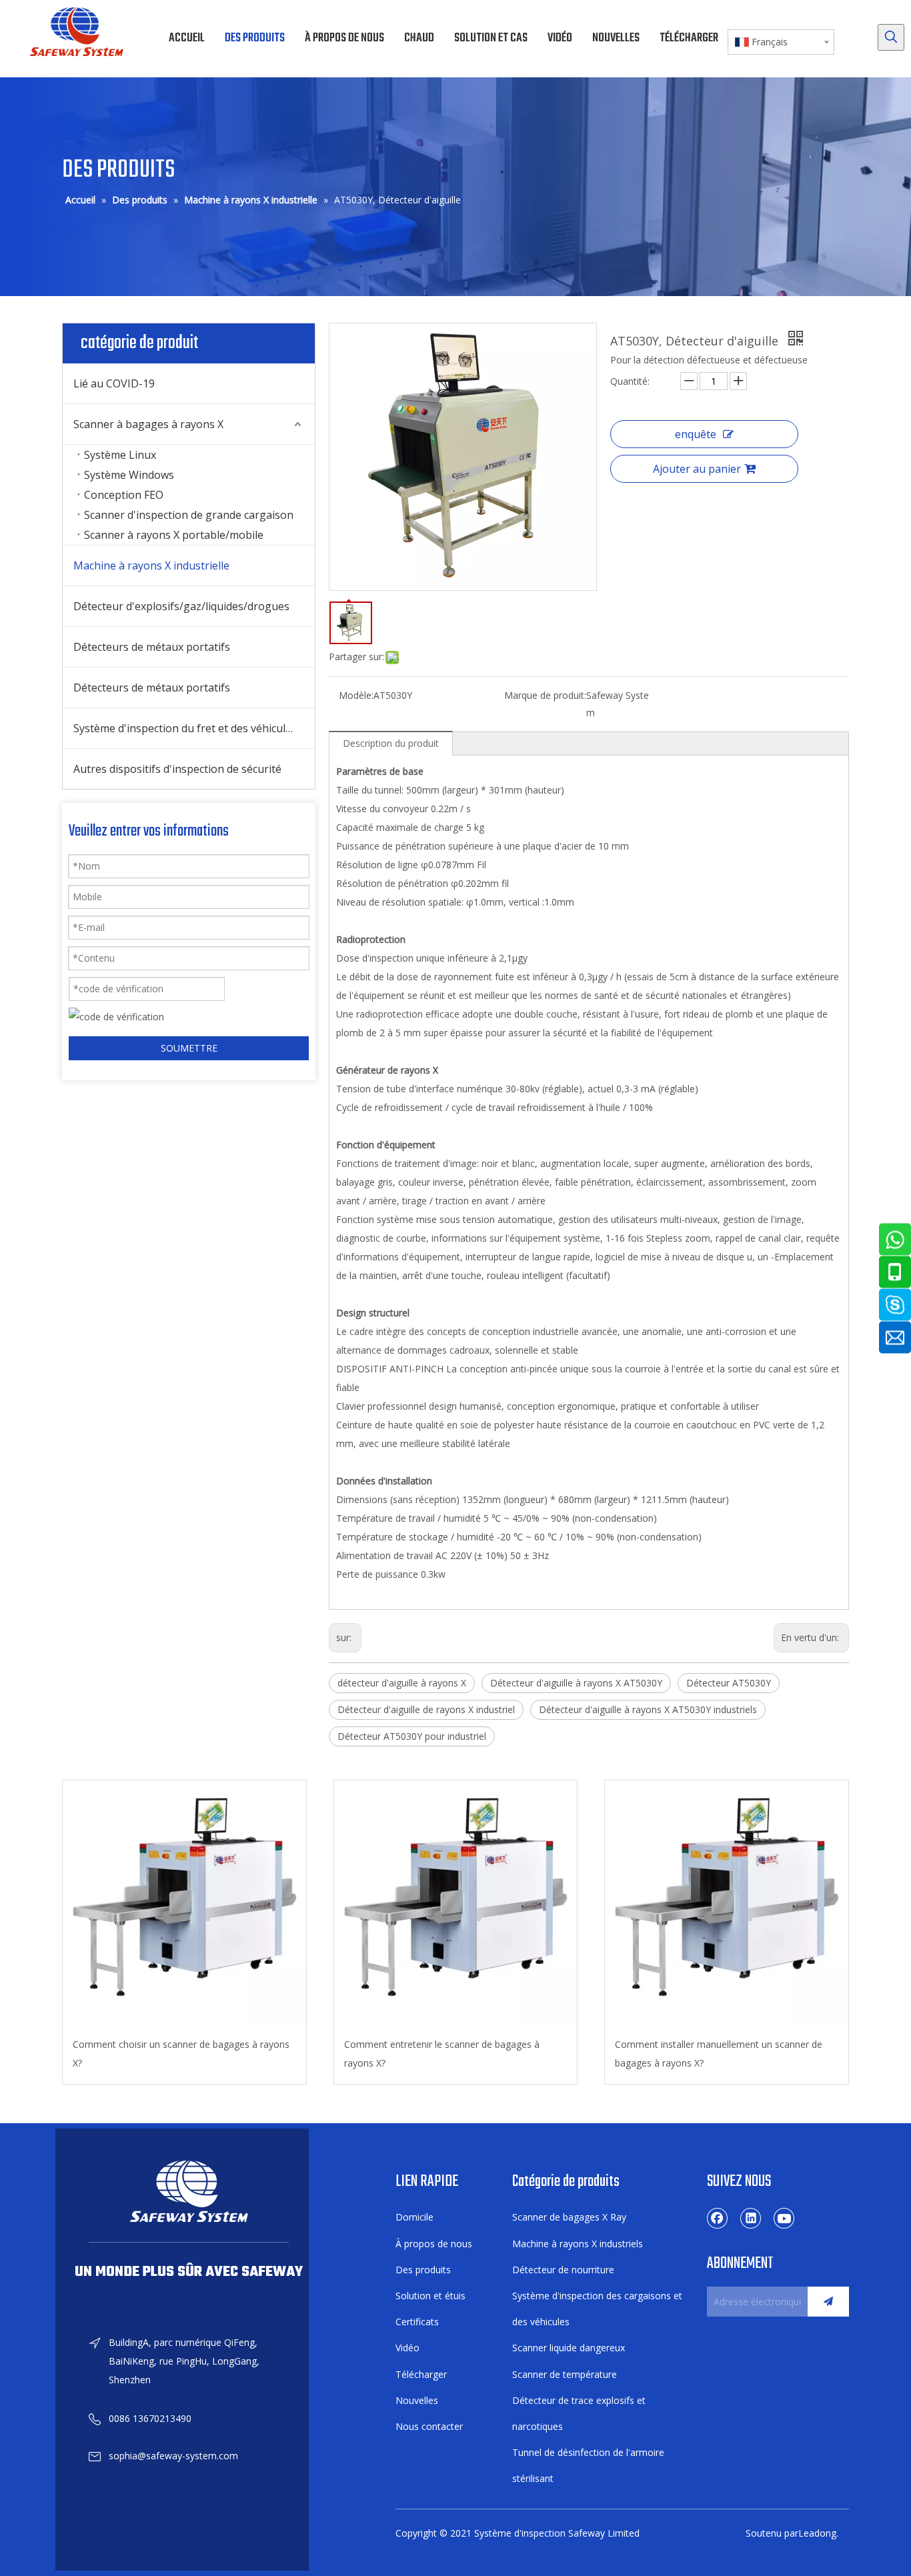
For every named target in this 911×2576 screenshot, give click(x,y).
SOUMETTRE (189, 1048)
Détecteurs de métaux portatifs (152, 647)
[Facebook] (718, 2218)
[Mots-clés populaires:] (891, 37)
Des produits (423, 2270)
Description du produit (391, 743)
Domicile (414, 2217)
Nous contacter (429, 2426)
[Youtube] (784, 2218)
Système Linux (120, 455)
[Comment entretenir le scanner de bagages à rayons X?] (456, 1903)
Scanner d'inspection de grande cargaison (189, 515)
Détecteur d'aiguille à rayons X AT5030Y (576, 1683)
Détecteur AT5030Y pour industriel (412, 1736)
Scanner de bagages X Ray (569, 2217)
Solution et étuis (430, 2296)
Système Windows (129, 475)
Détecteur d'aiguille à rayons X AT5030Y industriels (648, 1709)
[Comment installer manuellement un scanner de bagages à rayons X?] (727, 1903)
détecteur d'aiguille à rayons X (402, 1683)
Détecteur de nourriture (563, 2270)
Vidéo (407, 2348)
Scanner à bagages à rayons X (148, 424)
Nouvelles (417, 2400)
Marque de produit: (545, 695)
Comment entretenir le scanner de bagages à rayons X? (442, 2054)
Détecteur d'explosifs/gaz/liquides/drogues (181, 606)
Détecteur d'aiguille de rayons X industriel (426, 1709)
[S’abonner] (828, 2302)
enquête (696, 434)
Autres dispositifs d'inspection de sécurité (177, 769)
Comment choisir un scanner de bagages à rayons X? (181, 2054)
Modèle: (356, 695)
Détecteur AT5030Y (729, 1683)
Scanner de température (565, 2374)
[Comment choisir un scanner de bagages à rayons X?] (184, 1903)
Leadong (817, 2533)
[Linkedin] (751, 2218)
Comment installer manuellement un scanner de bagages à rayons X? (719, 2054)
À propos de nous (434, 2244)
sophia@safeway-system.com (173, 2456)
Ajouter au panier (697, 469)
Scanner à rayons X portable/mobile (174, 535)
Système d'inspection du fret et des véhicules (185, 728)
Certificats (417, 2322)
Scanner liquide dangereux (569, 2348)
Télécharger (421, 2374)
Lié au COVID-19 (114, 383)
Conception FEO (124, 495)
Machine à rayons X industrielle (151, 565)
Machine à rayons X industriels (578, 2244)
